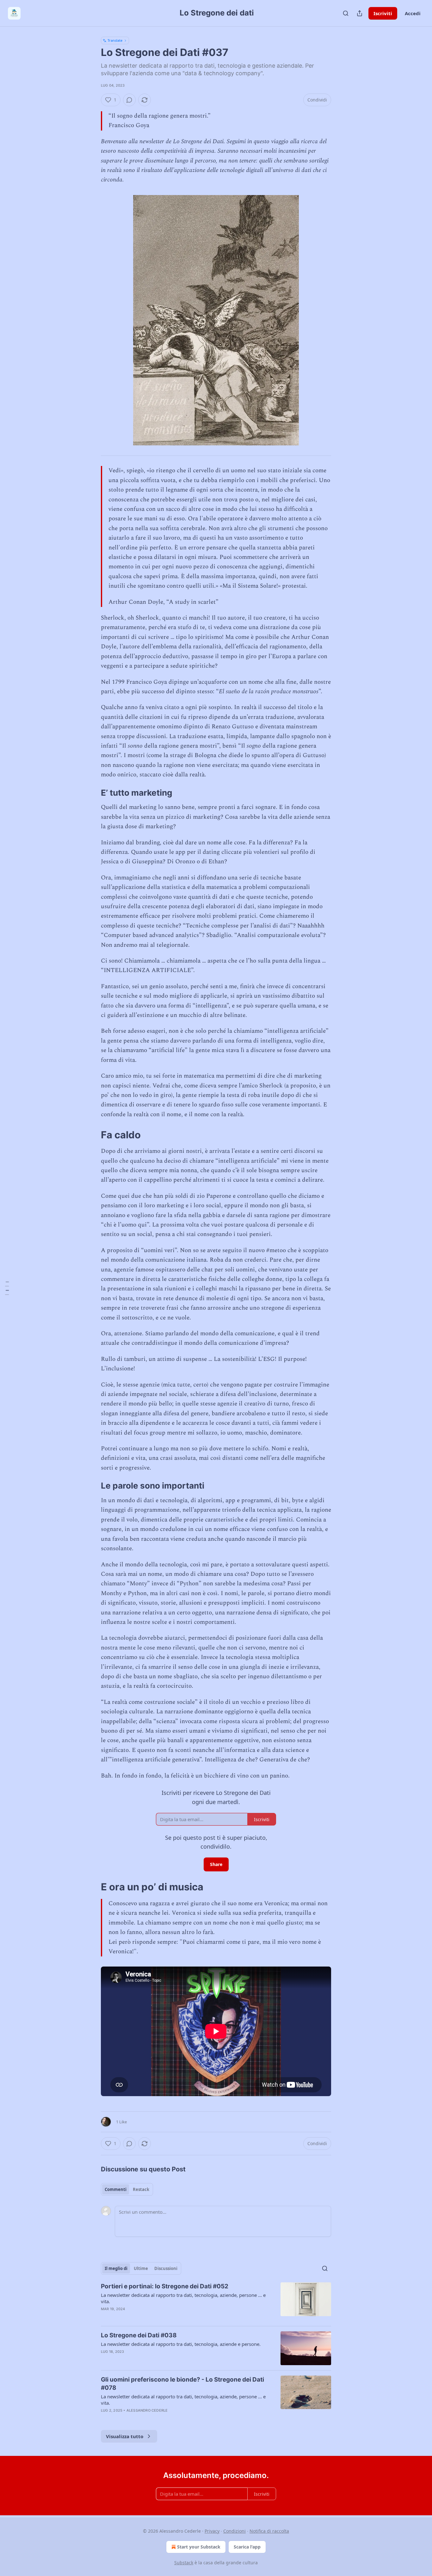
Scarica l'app (247, 2547)
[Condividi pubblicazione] (360, 13)
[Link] (92, 793)
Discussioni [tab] (166, 2268)
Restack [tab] (141, 2189)
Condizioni (235, 2531)
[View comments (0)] (129, 100)
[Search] (346, 13)
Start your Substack (199, 2547)
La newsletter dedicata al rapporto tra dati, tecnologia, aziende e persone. (181, 2344)
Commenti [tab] (116, 2189)
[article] (216, 2302)
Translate (115, 40)
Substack (184, 2563)
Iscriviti (383, 13)
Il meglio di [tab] (116, 2268)
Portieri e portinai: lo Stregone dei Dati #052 (165, 2286)
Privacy (212, 2531)
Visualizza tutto (125, 2436)
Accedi (413, 13)
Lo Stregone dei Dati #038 (139, 2335)
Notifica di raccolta (269, 2531)
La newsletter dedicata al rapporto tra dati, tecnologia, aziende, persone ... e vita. (183, 2298)
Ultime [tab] (141, 2268)
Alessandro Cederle (147, 2410)
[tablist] (127, 2189)
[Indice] (7, 1288)
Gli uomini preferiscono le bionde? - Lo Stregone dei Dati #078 (182, 2384)
